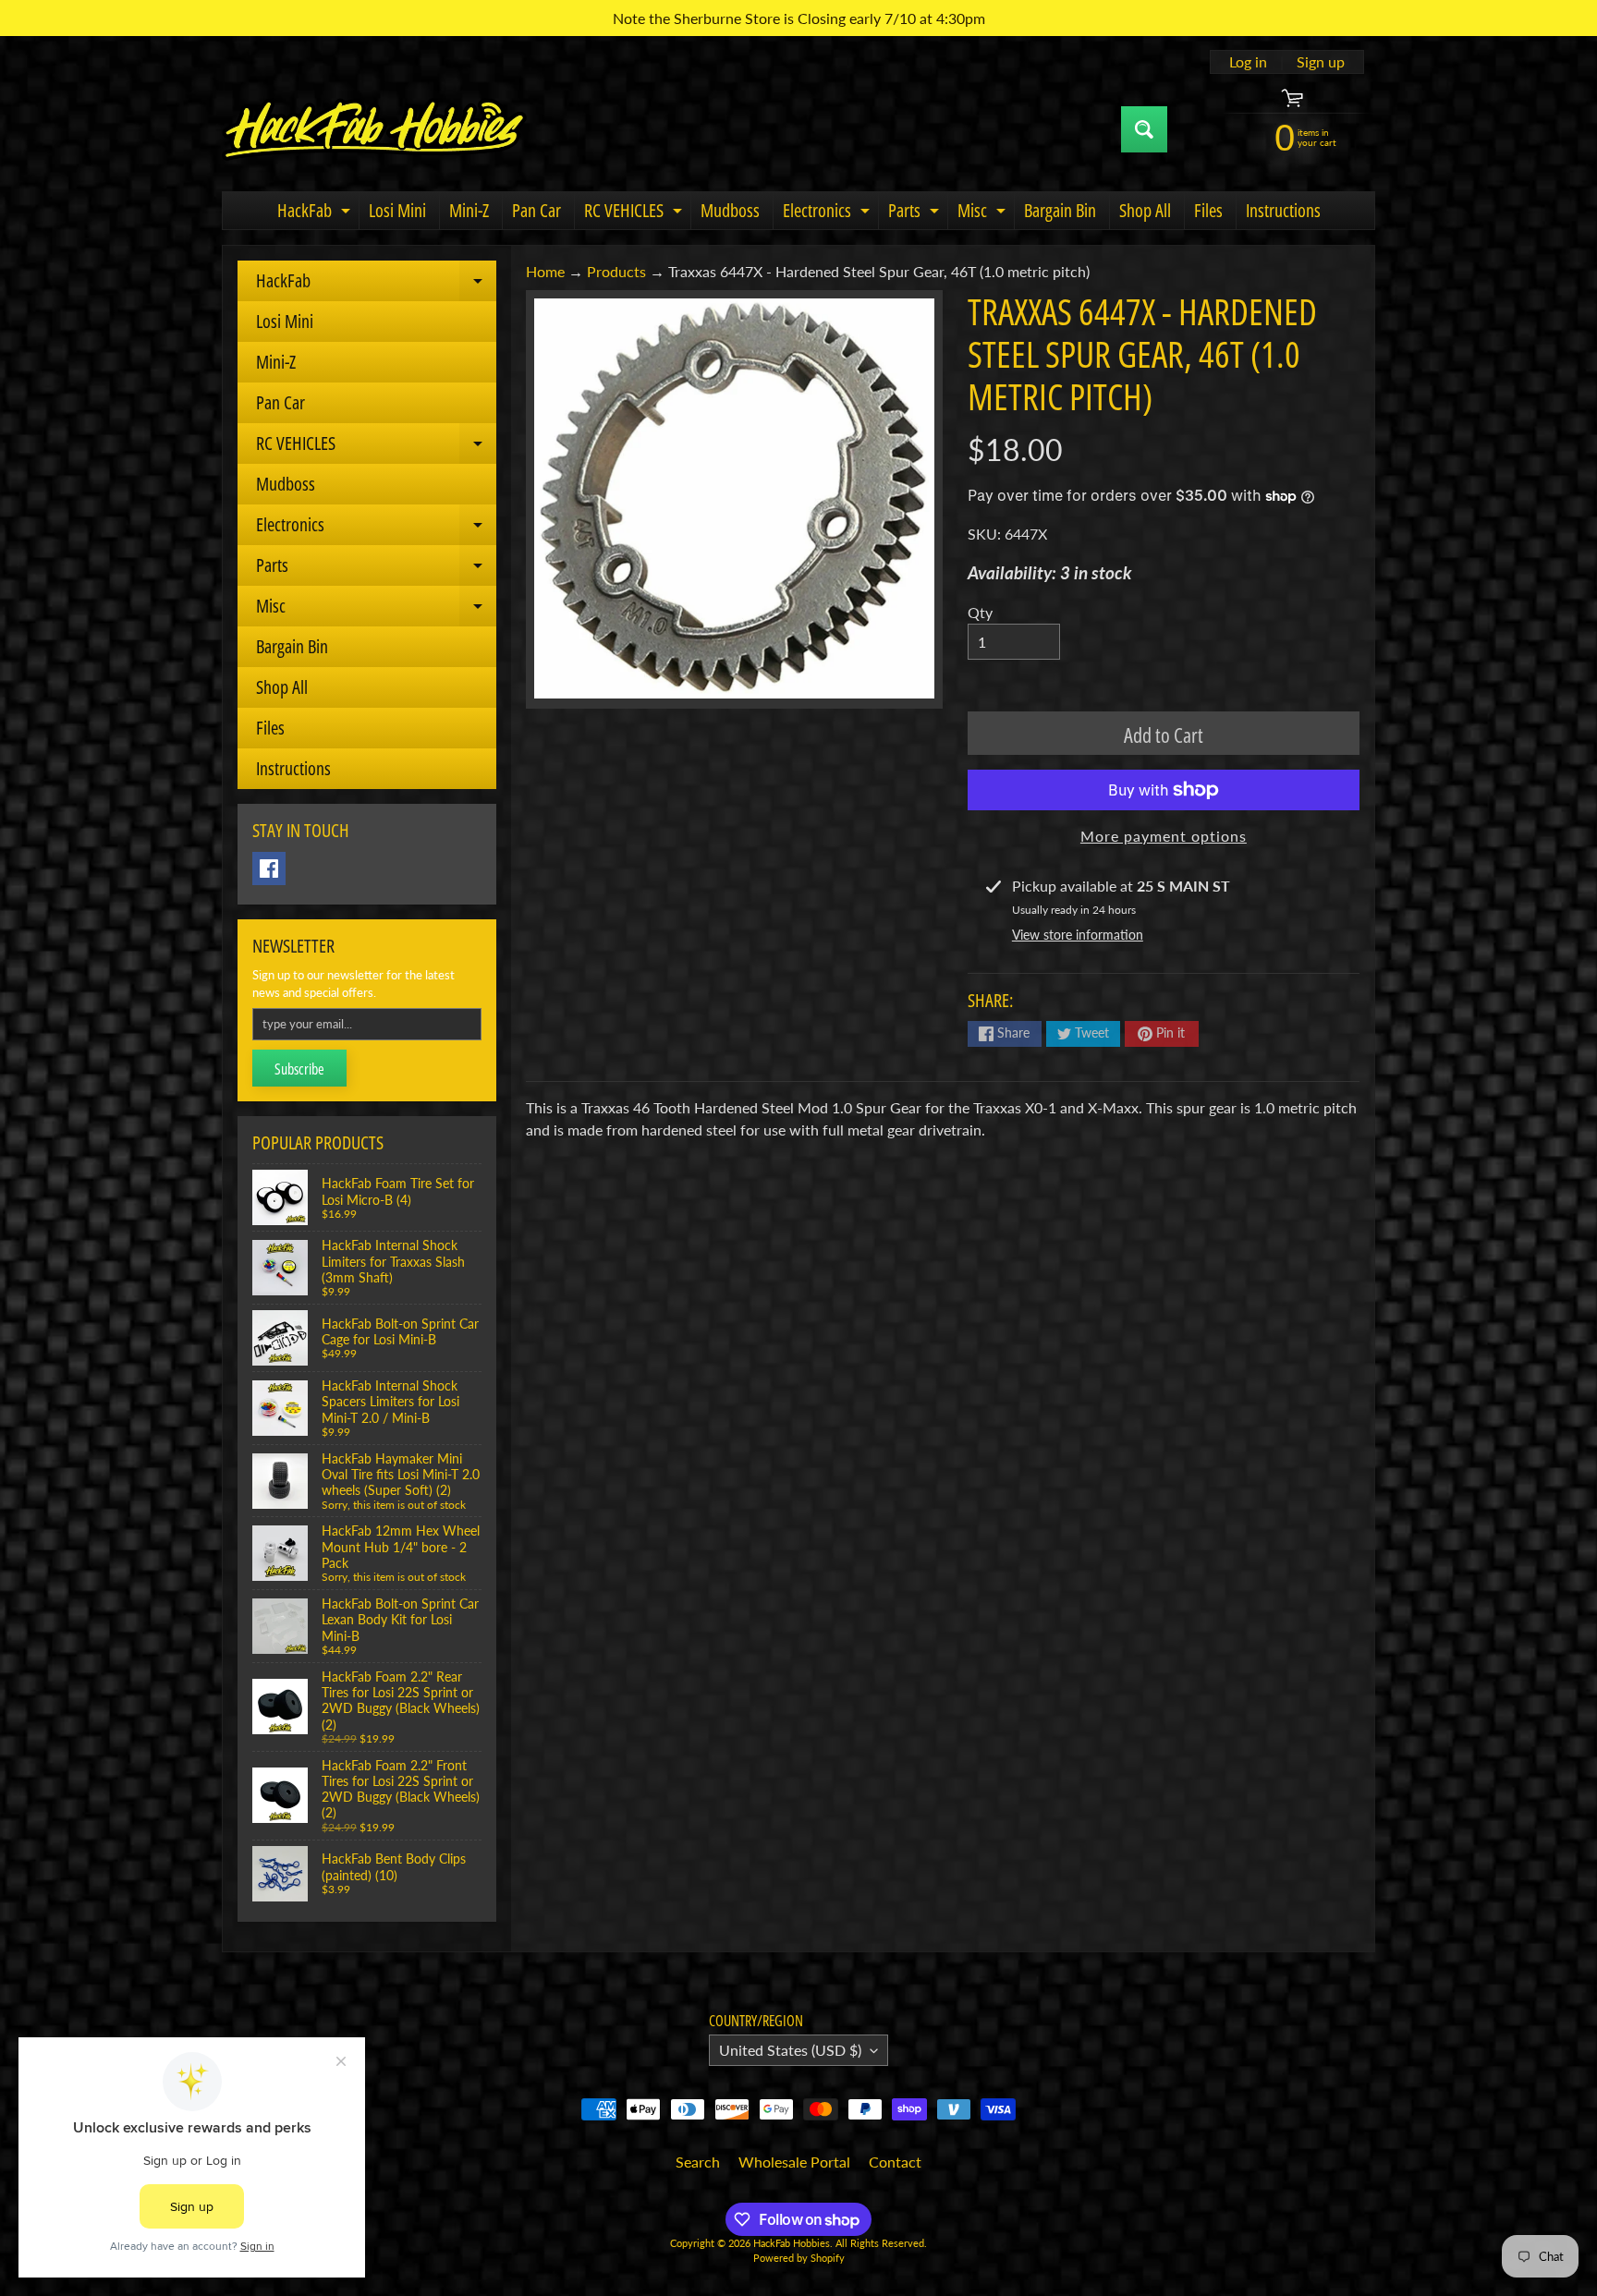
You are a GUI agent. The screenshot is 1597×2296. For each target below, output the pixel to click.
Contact (895, 2162)
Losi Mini (397, 210)
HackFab (316, 213)
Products (616, 271)
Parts (916, 213)
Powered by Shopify (799, 2258)
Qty (980, 612)
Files (1208, 210)
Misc (984, 213)
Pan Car (536, 210)
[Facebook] (269, 869)
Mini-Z (469, 210)
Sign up (1321, 62)
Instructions (1283, 210)
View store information (1078, 935)
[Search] (1144, 129)
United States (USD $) (790, 2050)
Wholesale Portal (794, 2162)
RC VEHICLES (635, 213)
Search (698, 2162)
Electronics (829, 213)
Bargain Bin (1060, 210)
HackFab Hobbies (792, 2243)
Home (545, 271)
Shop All (1145, 210)
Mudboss (730, 210)
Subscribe (299, 1069)
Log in (1248, 62)
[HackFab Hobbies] (374, 129)
